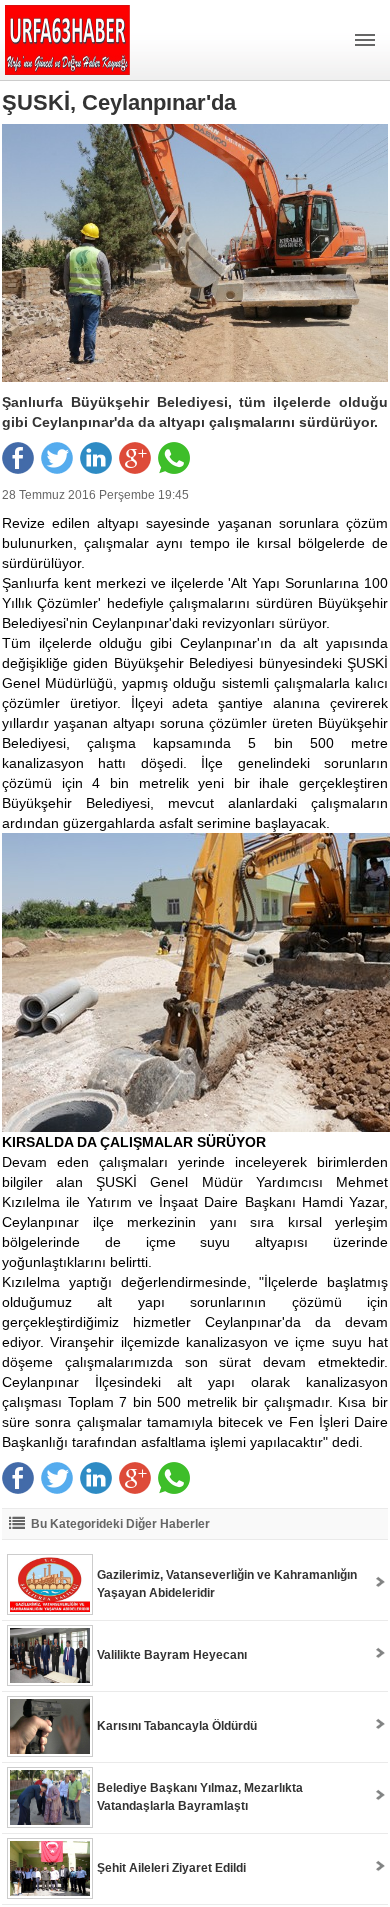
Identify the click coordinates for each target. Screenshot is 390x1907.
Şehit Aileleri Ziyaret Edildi (171, 1868)
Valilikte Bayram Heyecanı (172, 1655)
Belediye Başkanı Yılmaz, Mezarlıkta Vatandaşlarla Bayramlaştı (200, 1797)
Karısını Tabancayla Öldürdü (177, 1726)
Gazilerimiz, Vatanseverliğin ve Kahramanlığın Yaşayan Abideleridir (227, 1584)
